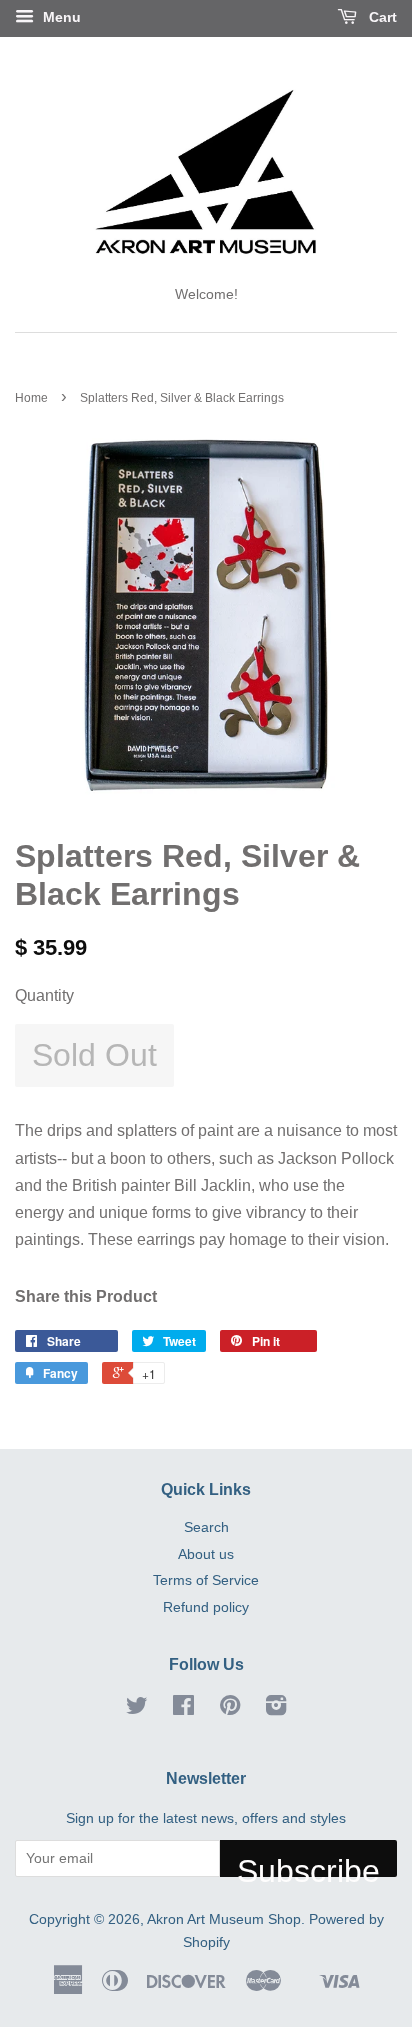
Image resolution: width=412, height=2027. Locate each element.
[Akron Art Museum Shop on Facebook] (183, 1709)
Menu (60, 17)
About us (206, 1554)
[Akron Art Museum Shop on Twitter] (137, 1709)
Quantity (44, 995)
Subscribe (308, 1865)
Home (31, 398)
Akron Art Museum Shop (224, 1919)
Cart (381, 17)
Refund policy (206, 1607)
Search (206, 1527)
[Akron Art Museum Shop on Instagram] (276, 1709)
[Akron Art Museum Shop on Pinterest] (230, 1709)
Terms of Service (206, 1580)
